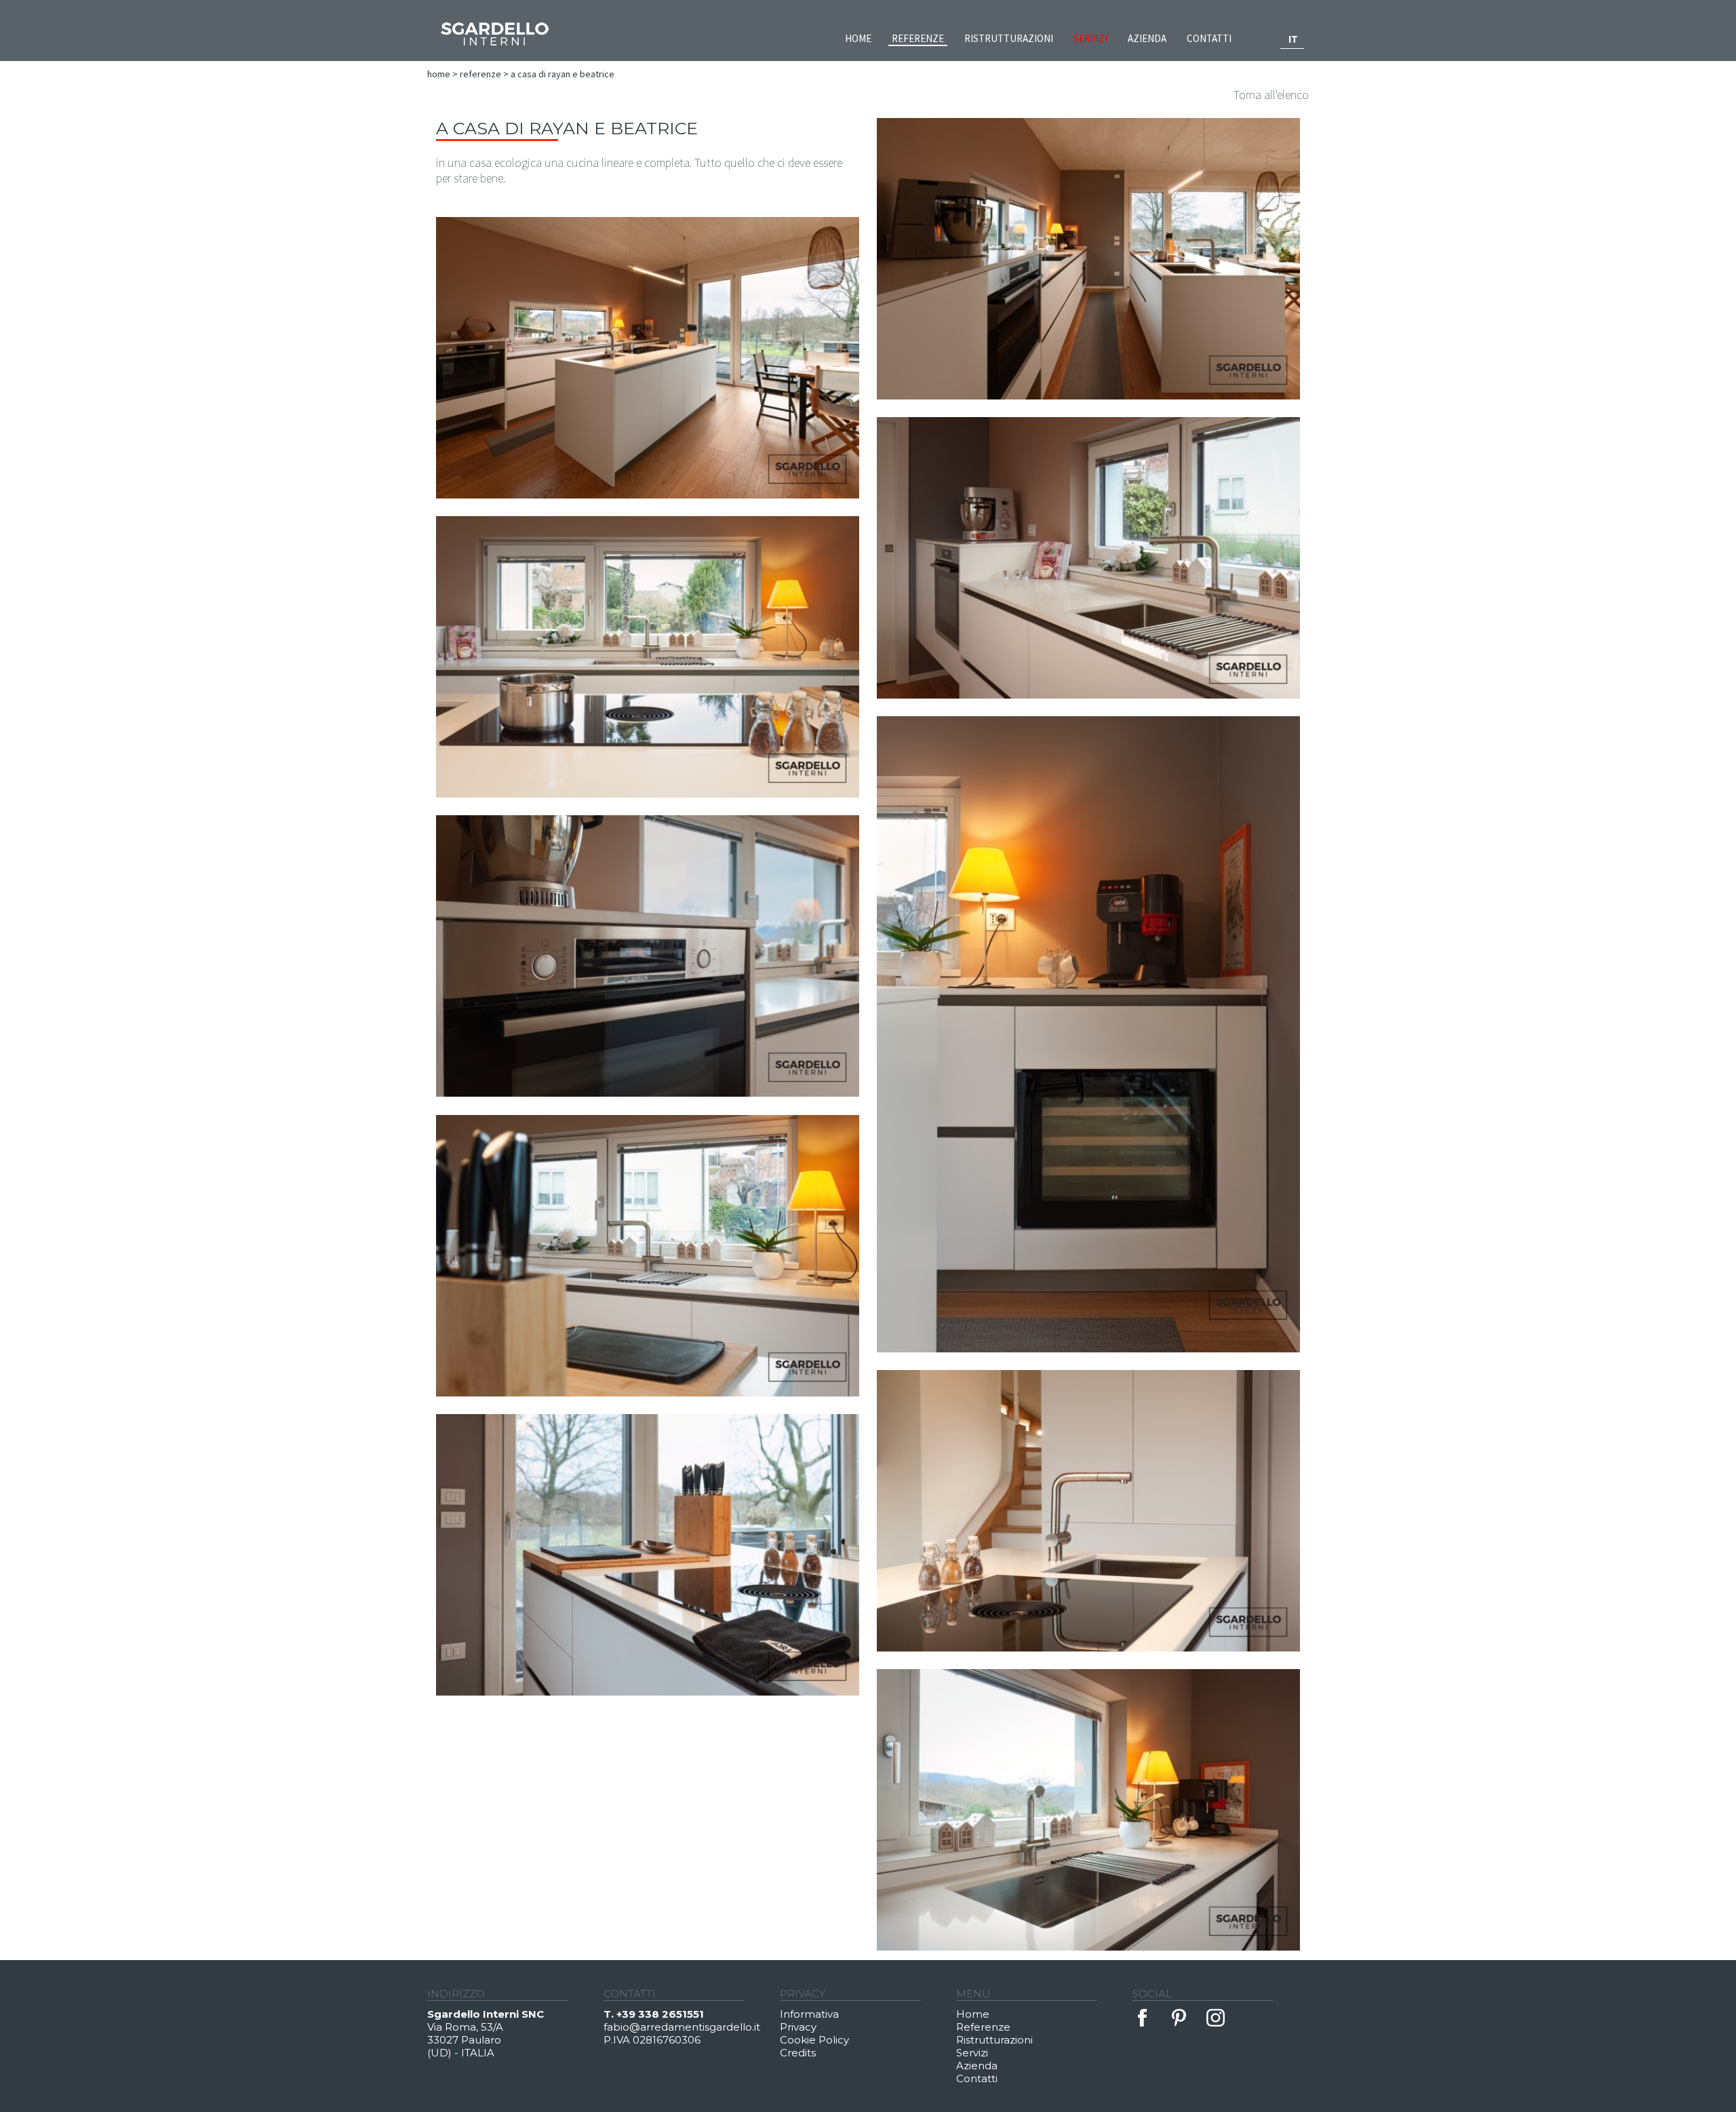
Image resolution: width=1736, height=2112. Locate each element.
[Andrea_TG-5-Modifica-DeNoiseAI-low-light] (1088, 558)
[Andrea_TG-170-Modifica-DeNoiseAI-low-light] (1088, 1810)
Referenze (918, 38)
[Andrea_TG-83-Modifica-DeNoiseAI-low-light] (648, 956)
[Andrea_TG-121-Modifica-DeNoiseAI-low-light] (648, 1256)
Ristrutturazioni (1009, 38)
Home (858, 38)
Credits (798, 2053)
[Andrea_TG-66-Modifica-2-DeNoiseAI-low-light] (1088, 259)
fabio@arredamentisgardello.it (682, 2027)
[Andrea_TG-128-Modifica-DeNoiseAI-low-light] (648, 657)
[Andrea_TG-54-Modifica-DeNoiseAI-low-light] (648, 358)
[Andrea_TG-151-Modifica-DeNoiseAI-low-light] (1088, 1511)
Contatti (1209, 38)
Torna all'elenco (1271, 95)
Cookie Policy (814, 2040)
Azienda (1147, 38)
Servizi (1090, 38)
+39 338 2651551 (660, 2014)
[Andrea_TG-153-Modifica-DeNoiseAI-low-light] (648, 1555)
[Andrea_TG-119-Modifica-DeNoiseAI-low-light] (1088, 1034)
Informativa (809, 2014)
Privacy (798, 2027)
